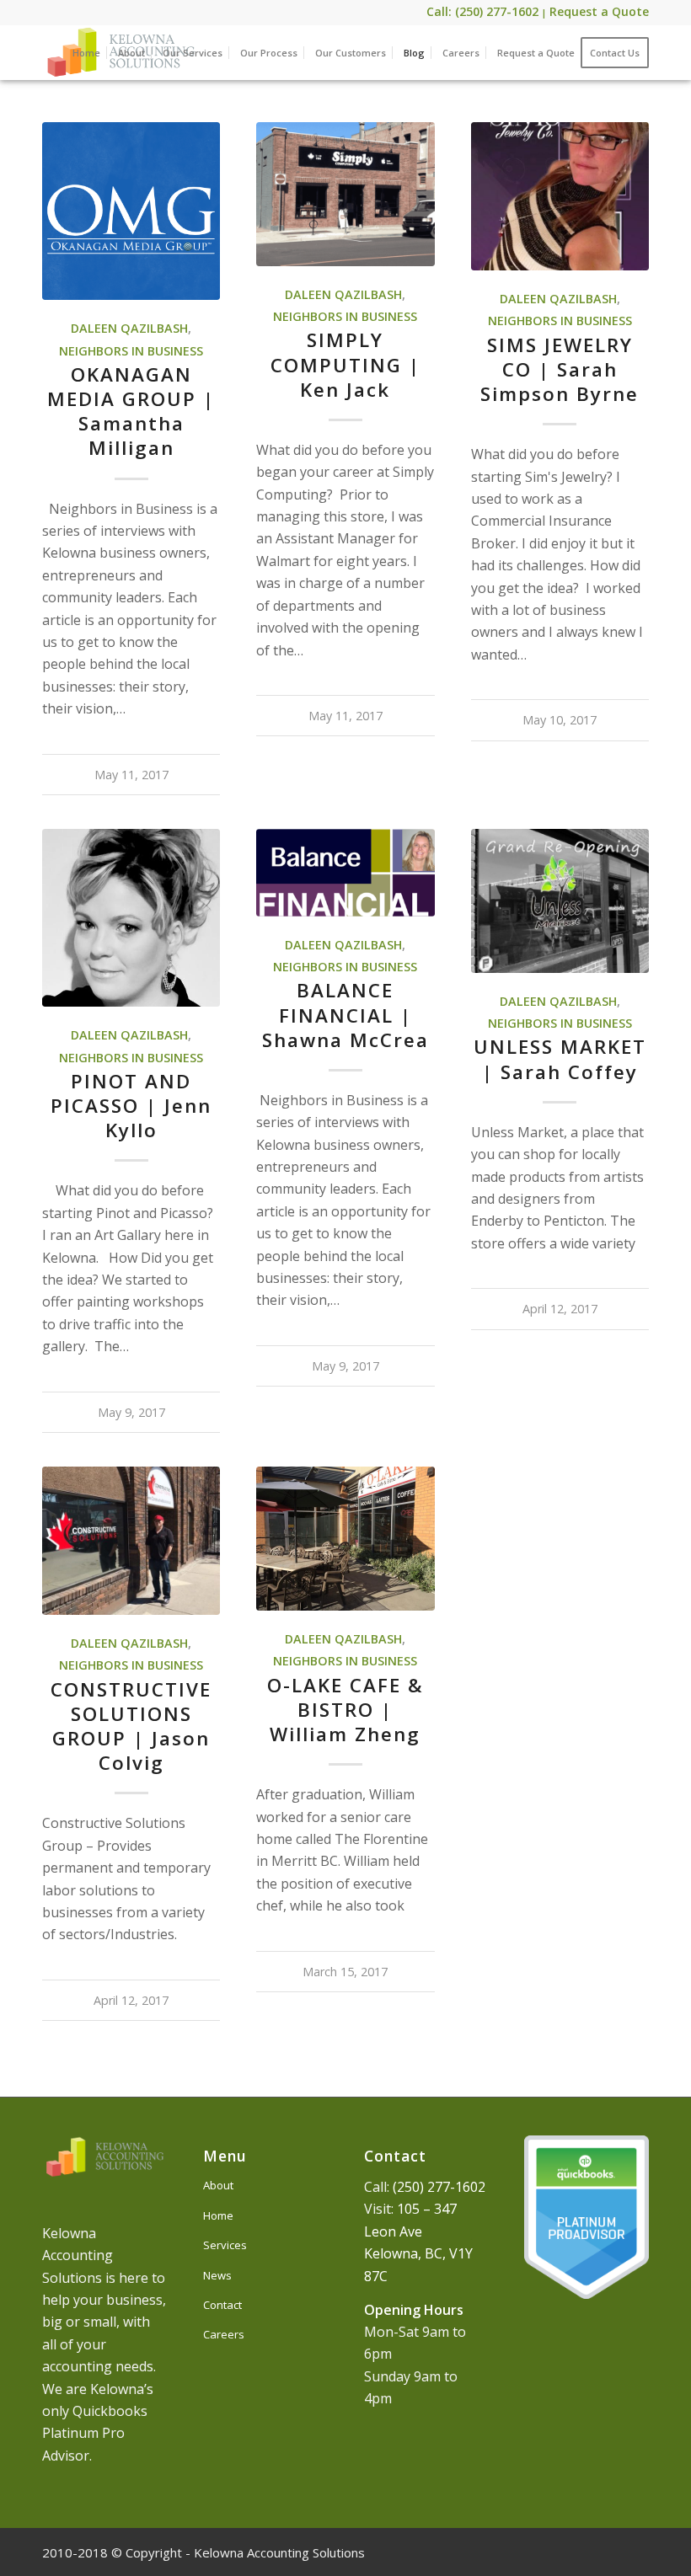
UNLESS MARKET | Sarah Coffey (560, 1059)
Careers (224, 2334)
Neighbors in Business (131, 351)
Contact (222, 2305)
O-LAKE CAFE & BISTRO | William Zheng (345, 1710)
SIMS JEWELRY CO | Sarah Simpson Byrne (560, 369)
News (217, 2275)
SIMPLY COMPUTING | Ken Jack (345, 364)
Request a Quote (599, 11)
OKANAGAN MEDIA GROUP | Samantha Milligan (131, 411)
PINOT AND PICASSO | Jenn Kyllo (131, 1106)
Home (218, 2215)
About (218, 2185)
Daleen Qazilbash (129, 328)
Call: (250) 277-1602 (482, 11)
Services (225, 2245)
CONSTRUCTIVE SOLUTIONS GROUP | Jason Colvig (131, 1726)
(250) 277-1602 (439, 2187)
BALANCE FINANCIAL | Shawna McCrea (345, 1015)
